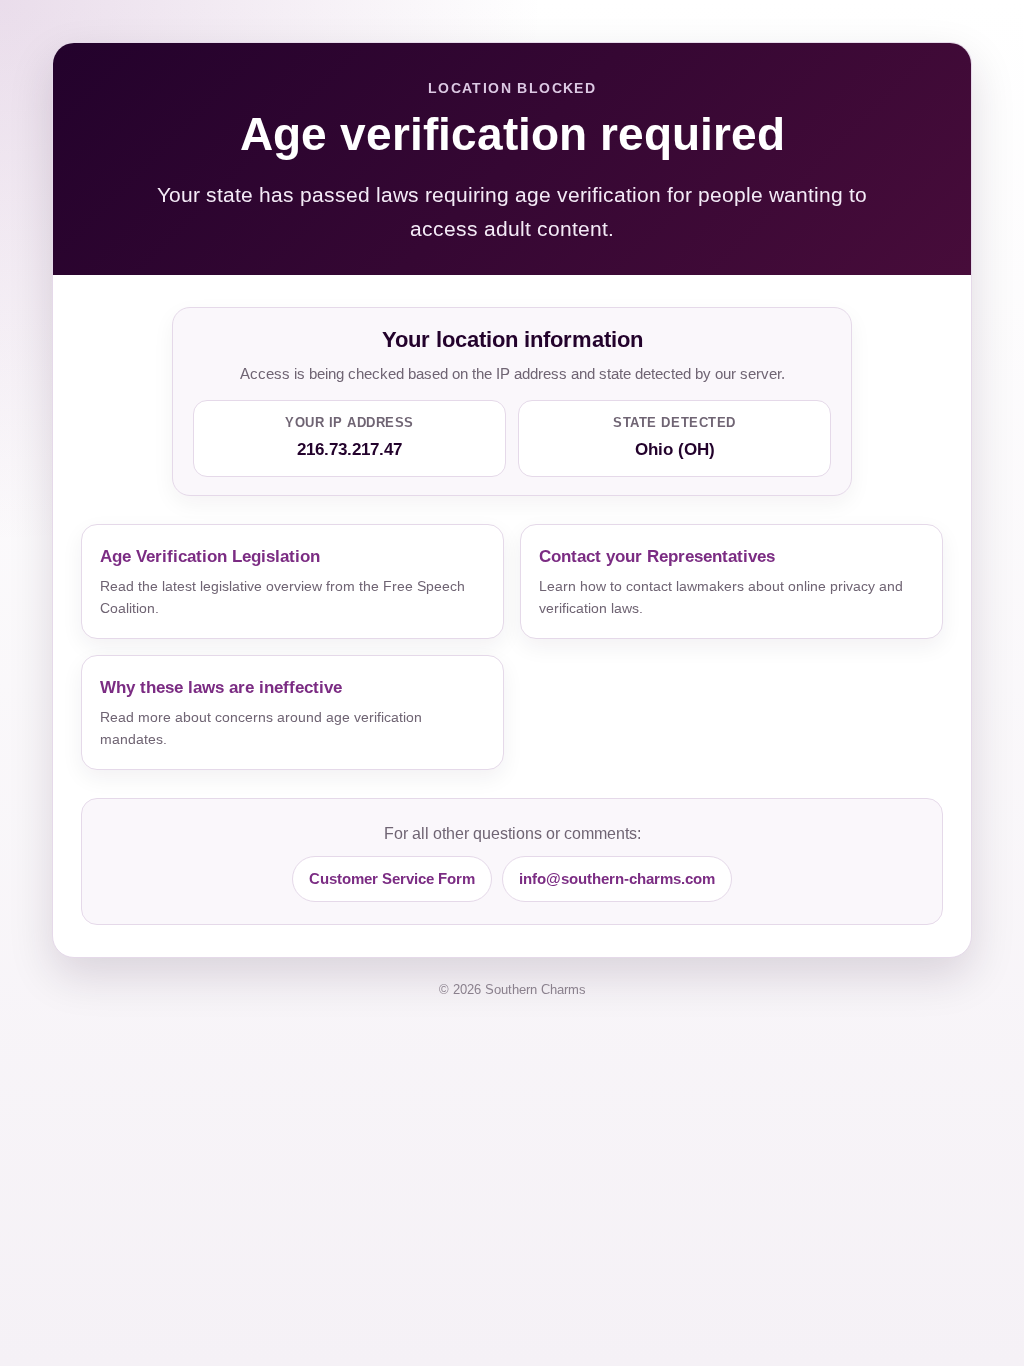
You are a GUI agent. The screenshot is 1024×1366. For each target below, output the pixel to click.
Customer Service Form (392, 878)
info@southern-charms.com (617, 878)
